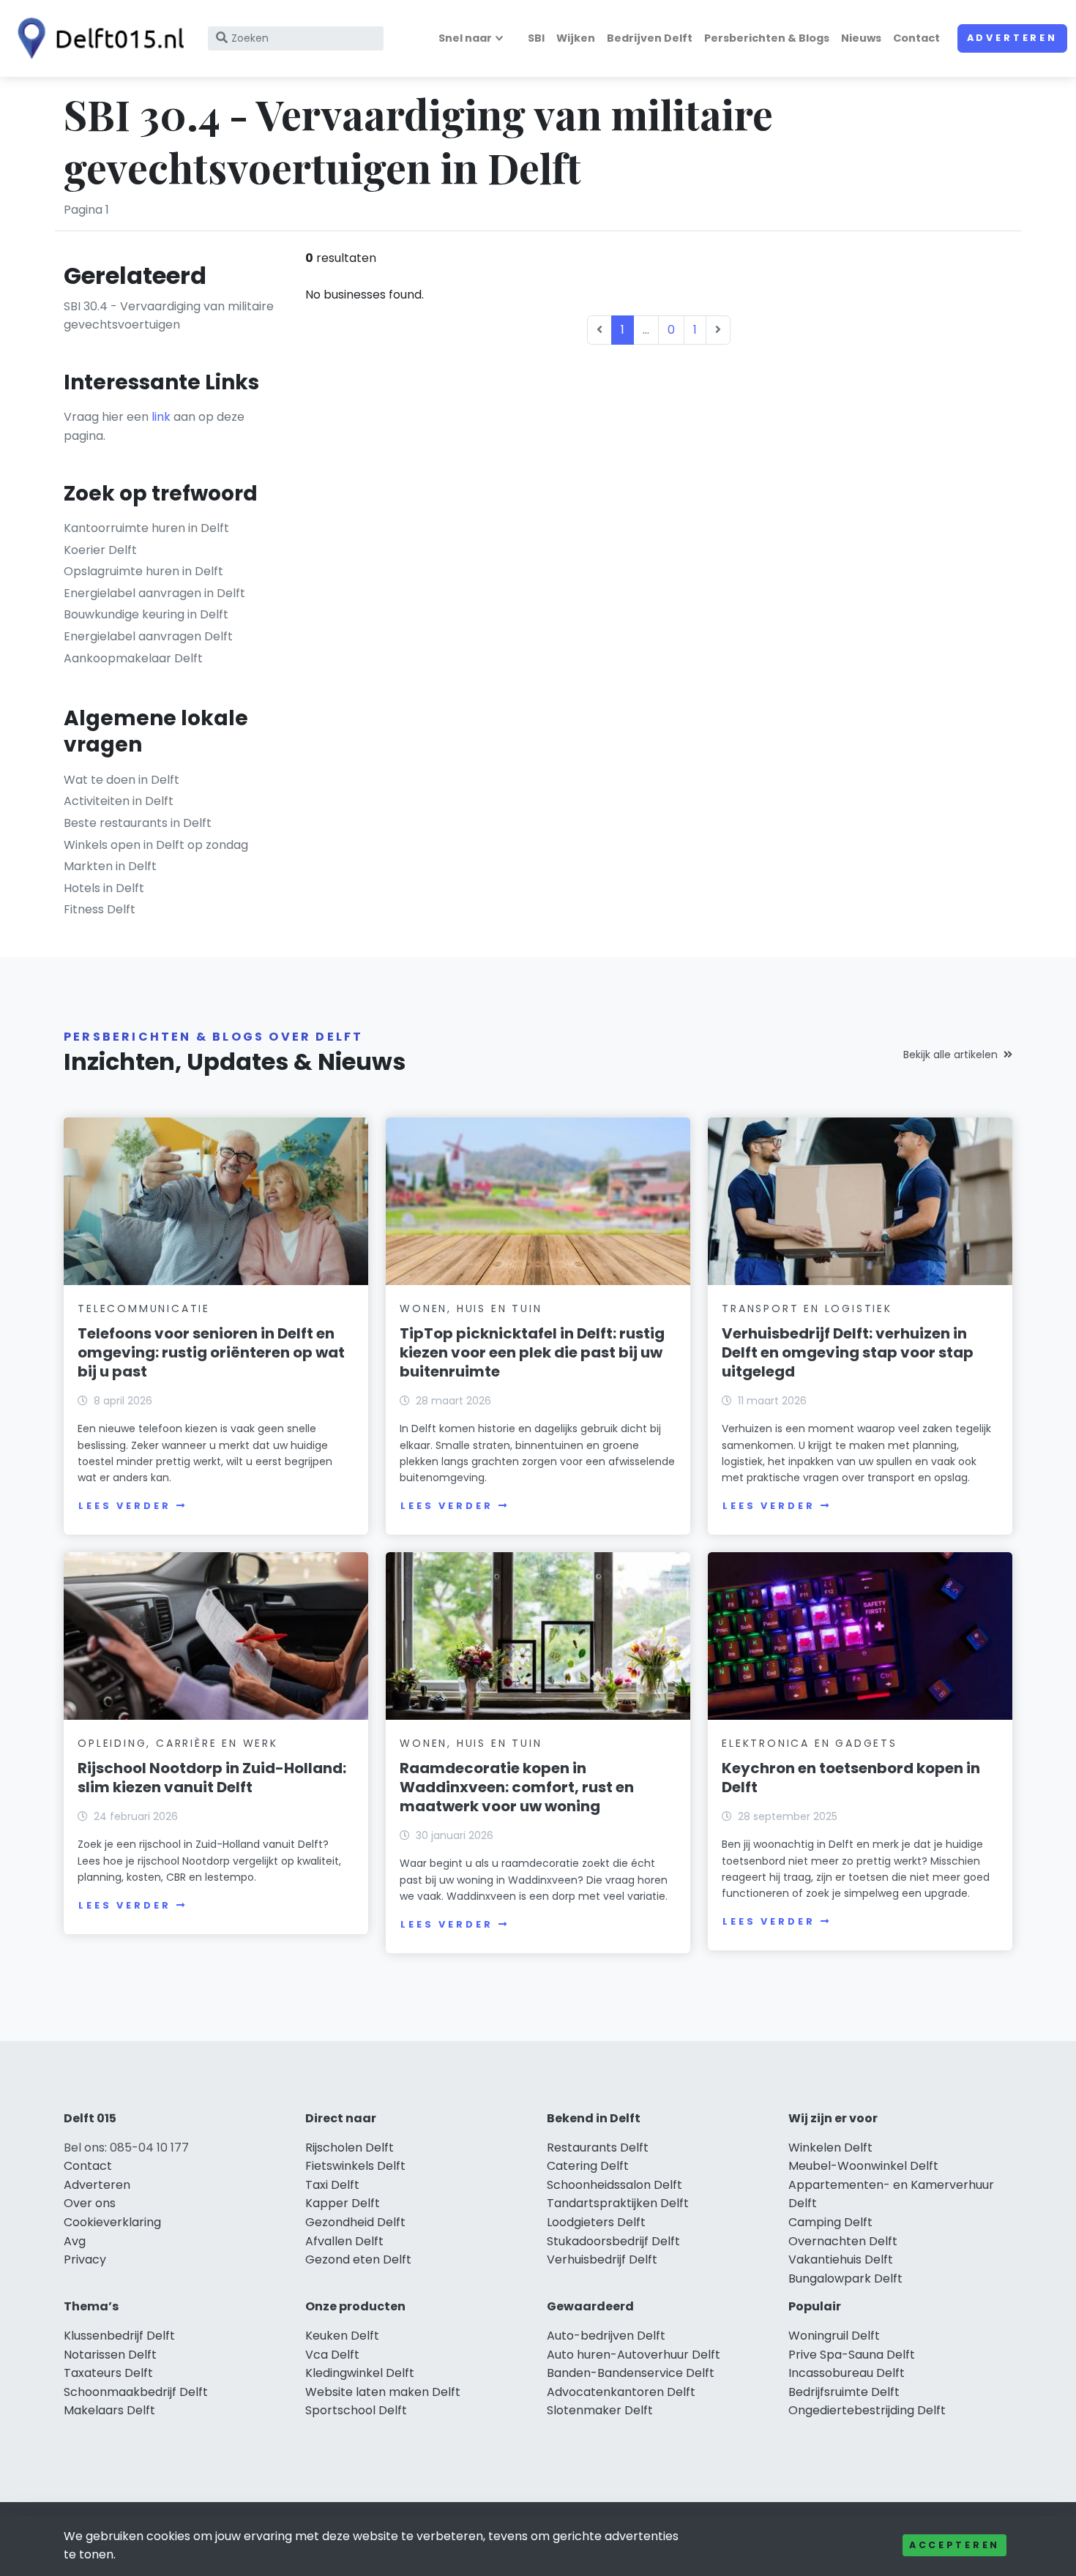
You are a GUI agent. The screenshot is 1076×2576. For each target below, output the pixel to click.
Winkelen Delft (830, 2148)
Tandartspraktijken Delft (618, 2203)
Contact (916, 38)
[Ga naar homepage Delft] (97, 38)
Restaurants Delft (598, 2148)
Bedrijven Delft (650, 38)
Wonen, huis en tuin (471, 1308)
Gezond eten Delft (358, 2259)
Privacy (85, 2259)
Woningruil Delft (834, 2336)
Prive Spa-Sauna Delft (852, 2355)
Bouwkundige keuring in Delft (146, 614)
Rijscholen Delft (350, 2148)
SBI (536, 38)
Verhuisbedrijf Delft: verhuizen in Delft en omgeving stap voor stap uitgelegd (848, 1352)
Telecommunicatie (144, 1308)
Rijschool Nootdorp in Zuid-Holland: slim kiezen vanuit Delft (212, 1778)
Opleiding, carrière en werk (178, 1743)
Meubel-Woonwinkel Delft (863, 2166)
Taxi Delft (332, 2185)
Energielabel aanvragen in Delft (154, 593)
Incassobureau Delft (847, 2373)
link (161, 417)
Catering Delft (588, 2166)
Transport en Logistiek (807, 1308)
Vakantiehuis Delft (841, 2259)
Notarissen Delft (110, 2355)
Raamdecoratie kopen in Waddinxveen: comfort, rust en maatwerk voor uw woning (517, 1787)
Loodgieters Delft (596, 2222)
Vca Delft (332, 2355)
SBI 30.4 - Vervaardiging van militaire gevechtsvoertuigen (169, 316)
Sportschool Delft (356, 2410)
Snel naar (465, 38)
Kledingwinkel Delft (360, 2373)
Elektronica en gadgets (810, 1743)
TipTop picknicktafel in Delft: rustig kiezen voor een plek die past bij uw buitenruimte (532, 1352)
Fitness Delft (100, 909)
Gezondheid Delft (355, 2222)
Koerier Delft (100, 550)
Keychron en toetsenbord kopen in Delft (851, 1778)
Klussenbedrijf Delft (119, 2336)
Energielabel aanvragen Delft (148, 636)
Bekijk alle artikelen (950, 1055)
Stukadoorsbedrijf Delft (613, 2241)
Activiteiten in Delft (119, 801)
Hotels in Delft (104, 888)
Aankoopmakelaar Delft (133, 658)
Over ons (90, 2203)
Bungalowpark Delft (845, 2279)
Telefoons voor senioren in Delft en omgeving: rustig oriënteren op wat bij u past (211, 1352)
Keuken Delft (342, 2336)
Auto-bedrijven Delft (606, 2336)
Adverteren (1012, 38)
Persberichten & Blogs (767, 38)
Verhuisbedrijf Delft (602, 2259)
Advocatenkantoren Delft (621, 2392)
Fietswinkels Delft (355, 2166)
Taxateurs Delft (108, 2373)
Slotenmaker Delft (600, 2410)
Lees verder (124, 1506)
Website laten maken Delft (383, 2392)
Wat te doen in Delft (122, 780)
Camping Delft (830, 2222)
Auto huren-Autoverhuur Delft (634, 2355)
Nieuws (861, 38)
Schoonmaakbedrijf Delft (136, 2392)
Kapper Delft (343, 2203)
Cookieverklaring (112, 2222)
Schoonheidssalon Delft (614, 2185)
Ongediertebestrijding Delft (867, 2410)
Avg (75, 2241)
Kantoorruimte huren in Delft (146, 528)
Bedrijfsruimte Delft (844, 2392)
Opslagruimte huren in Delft (143, 571)
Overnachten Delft (843, 2241)
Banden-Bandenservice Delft (631, 2373)
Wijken (576, 38)
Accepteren (954, 2545)
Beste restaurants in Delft (138, 823)
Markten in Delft (110, 866)
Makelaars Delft (109, 2410)
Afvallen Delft (344, 2241)
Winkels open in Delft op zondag (156, 845)
